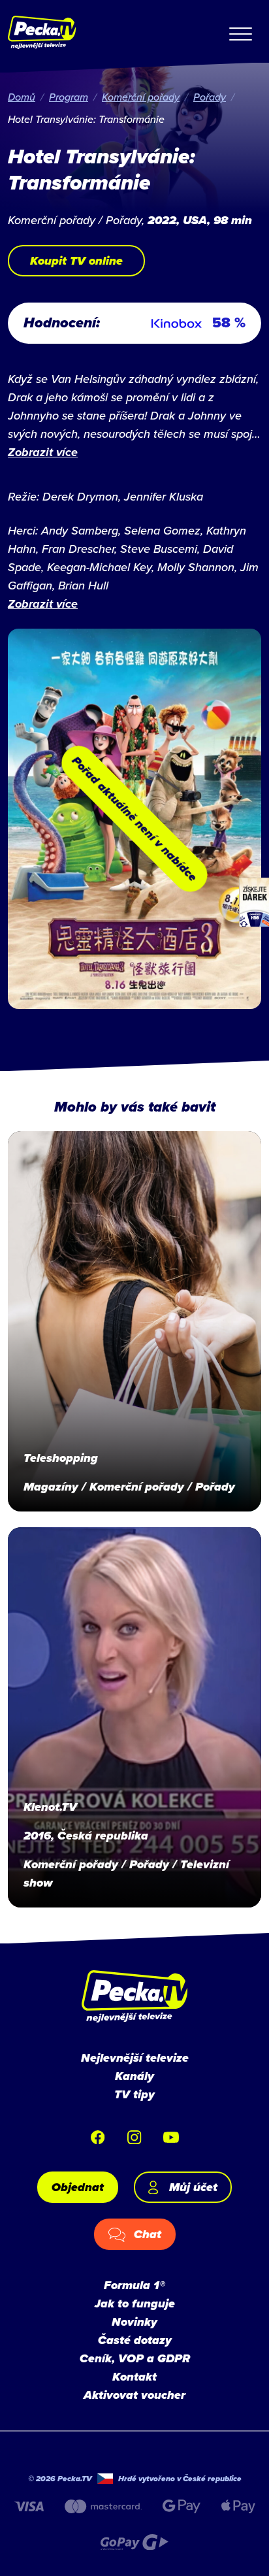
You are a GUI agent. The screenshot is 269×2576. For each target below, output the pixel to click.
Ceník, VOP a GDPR (135, 2358)
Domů (22, 97)
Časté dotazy (135, 2340)
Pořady (210, 97)
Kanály (134, 2076)
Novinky (134, 2322)
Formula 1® (134, 2285)
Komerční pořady (141, 97)
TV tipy (134, 2094)
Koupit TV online (76, 261)
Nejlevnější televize (135, 2058)
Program (69, 97)
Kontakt (134, 2377)
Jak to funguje (135, 2304)
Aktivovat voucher (134, 2395)
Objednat (78, 2187)
